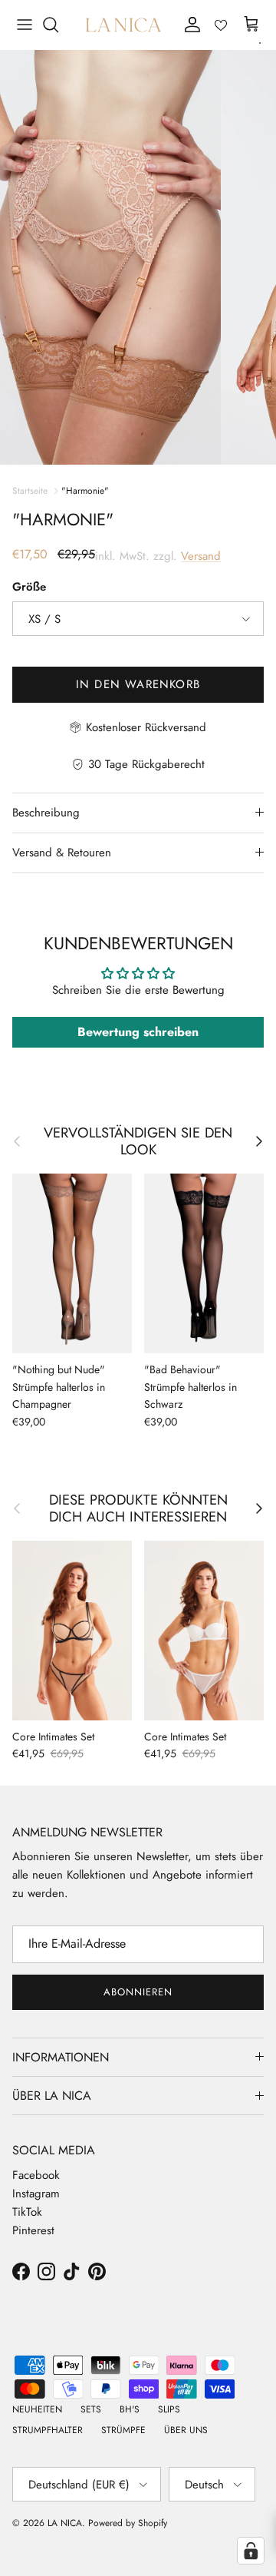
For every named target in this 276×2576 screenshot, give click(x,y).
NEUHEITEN (37, 2409)
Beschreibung (46, 813)
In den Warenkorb (138, 684)
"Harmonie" (85, 491)
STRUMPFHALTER (48, 2430)
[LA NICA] (123, 25)
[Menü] (25, 25)
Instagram (36, 2194)
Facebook (36, 2175)
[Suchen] (58, 25)
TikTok (27, 2212)
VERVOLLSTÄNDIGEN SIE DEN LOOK (138, 1141)
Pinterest (33, 2230)
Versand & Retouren (62, 853)
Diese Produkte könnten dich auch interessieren (138, 1508)
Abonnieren (138, 1992)
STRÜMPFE (123, 2430)
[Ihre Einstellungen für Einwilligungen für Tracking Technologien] (251, 2551)
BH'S (130, 2409)
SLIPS (169, 2409)
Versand (201, 556)
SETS (91, 2409)
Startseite (30, 491)
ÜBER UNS (186, 2430)
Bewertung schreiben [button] (138, 1032)
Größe (29, 587)
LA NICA (65, 2523)
